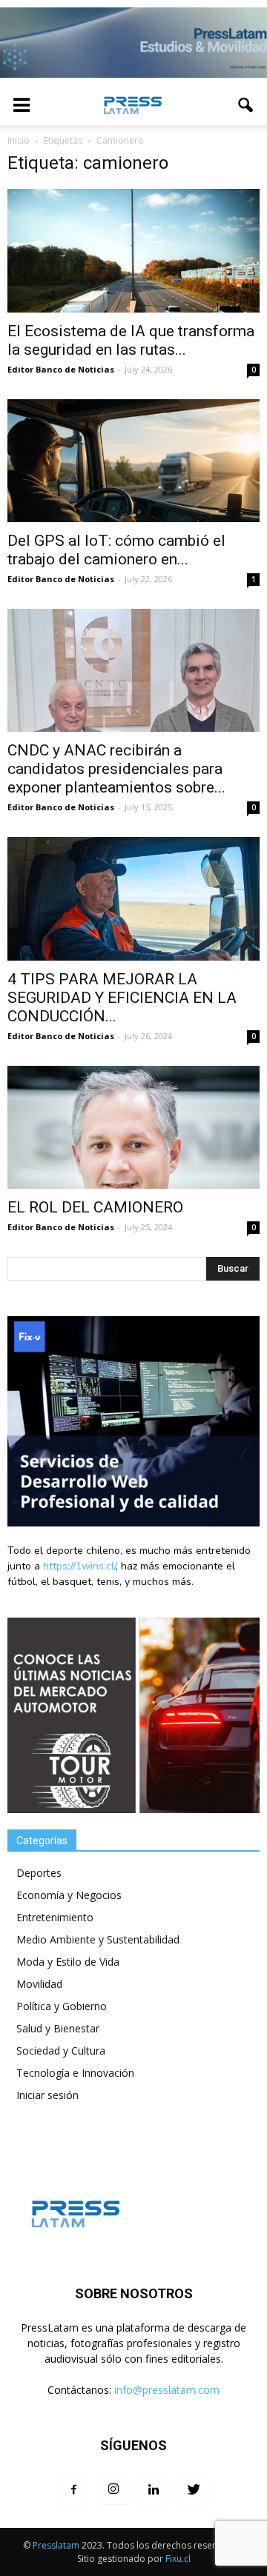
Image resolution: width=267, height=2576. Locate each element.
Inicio (19, 140)
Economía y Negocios (69, 1895)
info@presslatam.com (167, 2390)
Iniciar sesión (47, 2095)
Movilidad (39, 1984)
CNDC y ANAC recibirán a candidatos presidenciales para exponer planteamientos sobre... (116, 769)
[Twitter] (194, 2491)
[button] (246, 105)
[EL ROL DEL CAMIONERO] (133, 1127)
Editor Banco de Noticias (61, 369)
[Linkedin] (154, 2491)
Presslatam (56, 2545)
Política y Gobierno (62, 2006)
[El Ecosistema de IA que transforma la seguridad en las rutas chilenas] (133, 250)
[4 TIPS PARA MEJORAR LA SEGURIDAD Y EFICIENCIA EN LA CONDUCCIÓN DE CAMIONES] (133, 898)
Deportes (39, 1873)
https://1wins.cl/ (79, 1566)
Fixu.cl (178, 2559)
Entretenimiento (55, 1917)
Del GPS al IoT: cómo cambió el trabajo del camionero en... (116, 550)
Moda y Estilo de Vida (68, 1962)
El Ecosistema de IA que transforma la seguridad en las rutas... (131, 340)
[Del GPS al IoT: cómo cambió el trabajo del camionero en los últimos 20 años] (133, 461)
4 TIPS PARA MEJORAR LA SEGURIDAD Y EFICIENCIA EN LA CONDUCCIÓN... (122, 998)
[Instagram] (113, 2490)
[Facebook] (73, 2491)
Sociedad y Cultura (61, 2051)
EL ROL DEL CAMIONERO (95, 1207)
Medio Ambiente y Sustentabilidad (98, 1939)
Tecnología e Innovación (75, 2073)
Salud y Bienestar (58, 2028)
